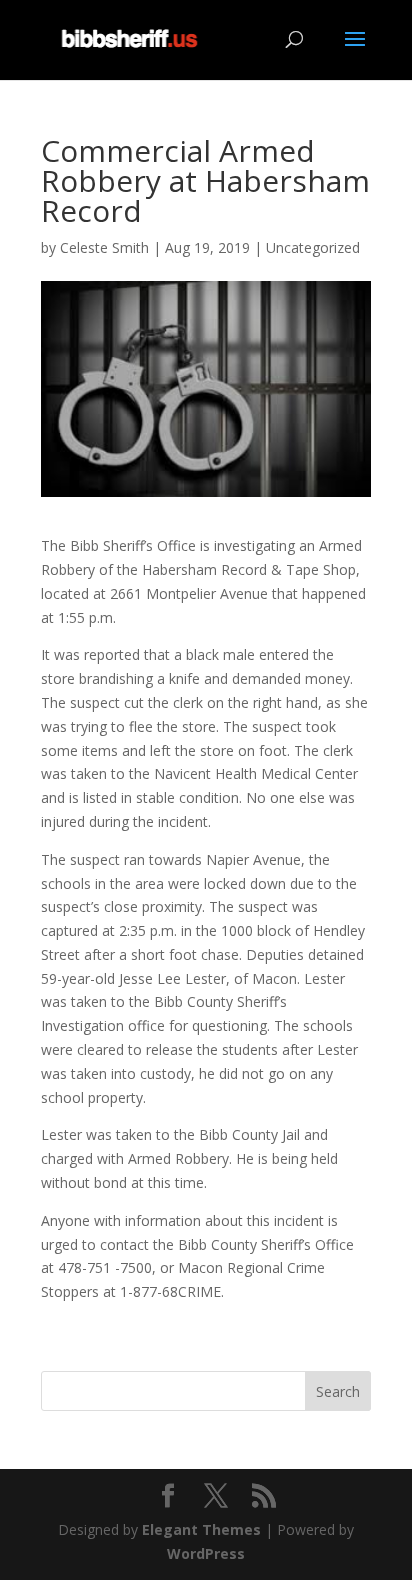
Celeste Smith (104, 247)
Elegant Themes (201, 1529)
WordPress (206, 1553)
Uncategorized (313, 247)
